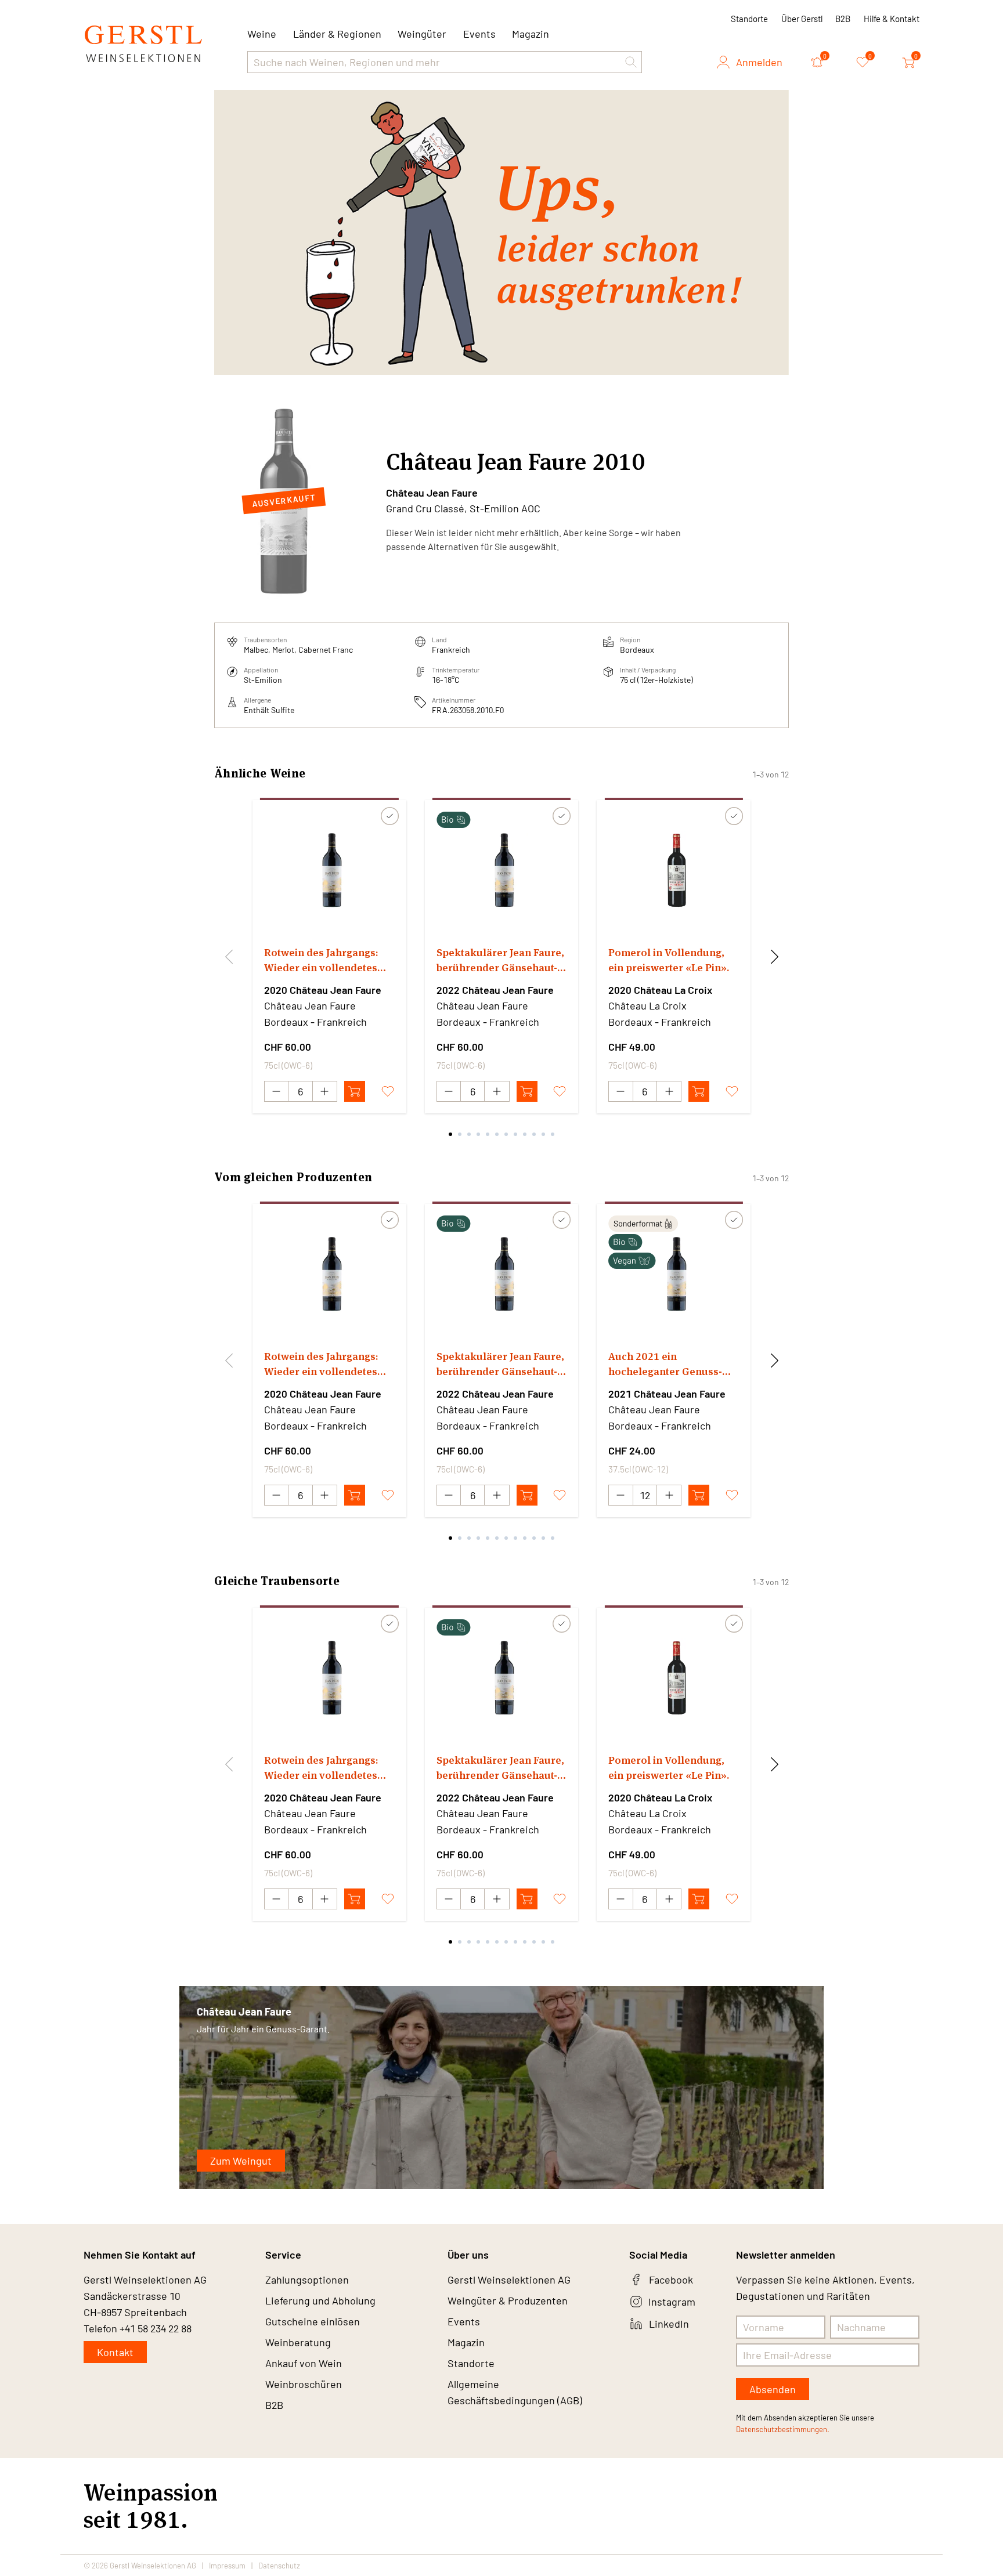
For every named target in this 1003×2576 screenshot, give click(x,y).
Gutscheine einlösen (313, 2321)
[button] (631, 62)
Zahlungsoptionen (307, 2280)
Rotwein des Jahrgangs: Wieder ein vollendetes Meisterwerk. (321, 960)
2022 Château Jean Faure (495, 990)
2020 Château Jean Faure (323, 990)
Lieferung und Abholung (320, 2300)
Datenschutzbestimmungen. (783, 2429)
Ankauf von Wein (304, 2363)
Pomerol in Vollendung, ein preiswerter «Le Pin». (669, 960)
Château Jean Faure (432, 493)
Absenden (773, 2389)
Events (479, 34)
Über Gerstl (802, 19)
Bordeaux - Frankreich (315, 1022)
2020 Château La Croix (660, 990)
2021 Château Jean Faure (667, 1394)
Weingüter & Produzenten (508, 2300)
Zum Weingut (241, 2161)
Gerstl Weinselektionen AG (509, 2280)
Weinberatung (298, 2342)
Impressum (227, 2566)
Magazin (531, 34)
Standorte (749, 19)
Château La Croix (647, 1005)
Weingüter (422, 34)
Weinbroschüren (304, 2384)
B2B (843, 19)
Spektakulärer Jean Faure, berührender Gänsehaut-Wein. (500, 960)
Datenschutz (279, 2566)
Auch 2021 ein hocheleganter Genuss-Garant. (665, 1364)
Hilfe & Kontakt (892, 19)
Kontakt (115, 2352)
